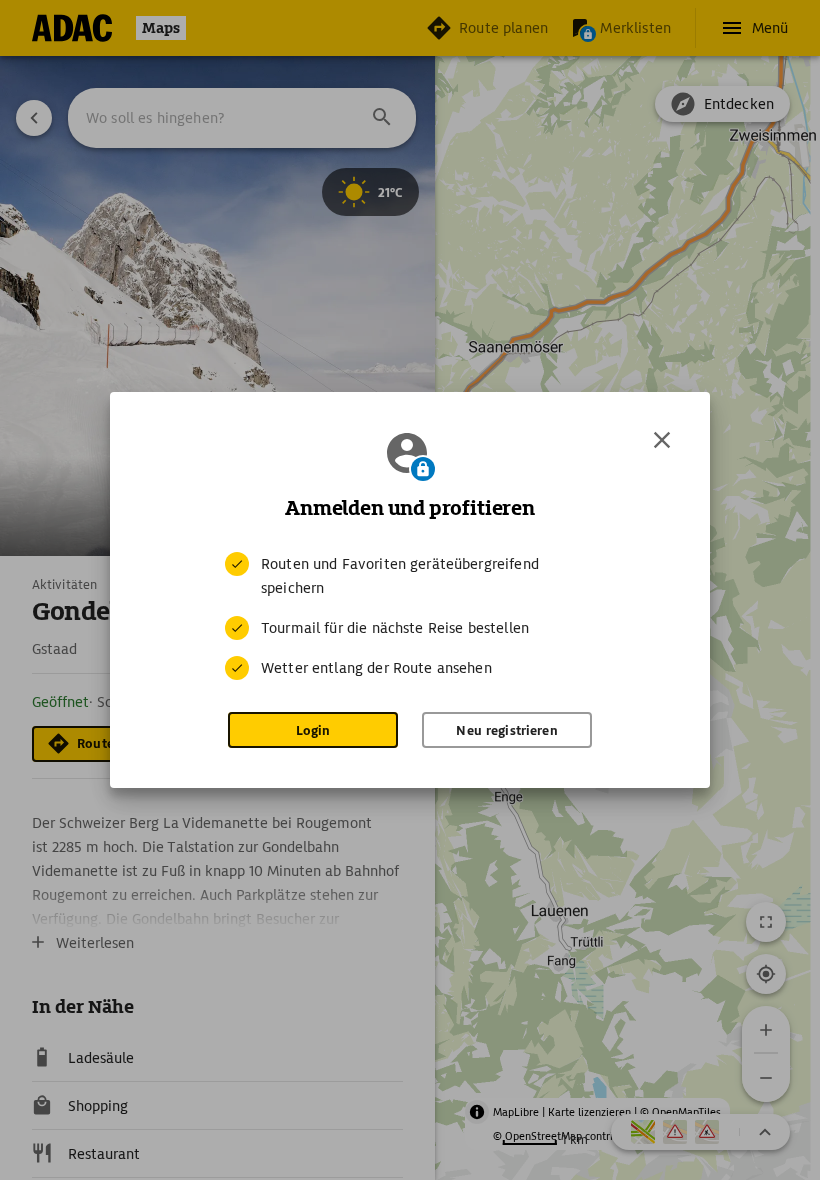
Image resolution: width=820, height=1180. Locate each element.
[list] (410, 616)
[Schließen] (662, 440)
